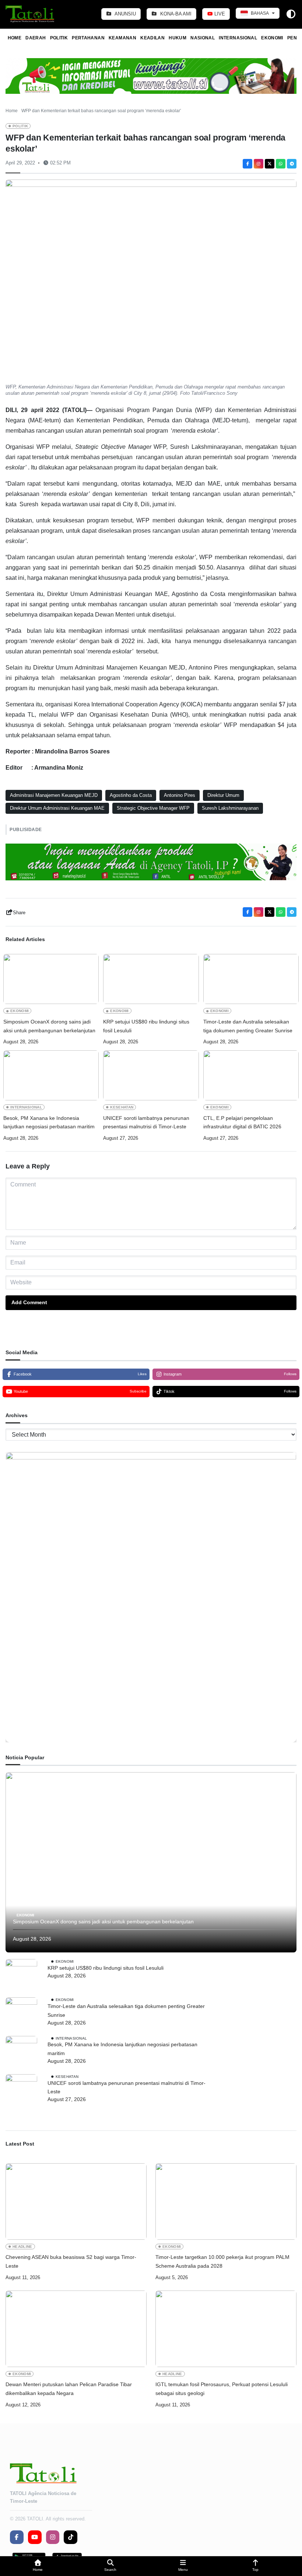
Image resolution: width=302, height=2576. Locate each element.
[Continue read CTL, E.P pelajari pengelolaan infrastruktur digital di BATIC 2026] (251, 1075)
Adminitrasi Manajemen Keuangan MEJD (54, 795)
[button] (38, 2566)
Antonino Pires (180, 795)
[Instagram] (259, 164)
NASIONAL (203, 38)
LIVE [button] (219, 14)
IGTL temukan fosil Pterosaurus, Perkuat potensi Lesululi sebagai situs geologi (222, 2389)
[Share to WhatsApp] (281, 164)
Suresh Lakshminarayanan (230, 808)
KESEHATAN (122, 1107)
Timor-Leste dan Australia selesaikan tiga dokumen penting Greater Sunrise (248, 1026)
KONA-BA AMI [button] (175, 14)
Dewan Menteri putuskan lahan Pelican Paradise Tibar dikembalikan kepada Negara (69, 2389)
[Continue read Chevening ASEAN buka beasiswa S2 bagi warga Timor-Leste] (76, 2201)
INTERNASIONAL (238, 38)
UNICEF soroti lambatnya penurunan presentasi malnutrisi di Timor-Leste (146, 1122)
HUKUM (178, 38)
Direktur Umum (223, 795)
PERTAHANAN (88, 38)
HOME (15, 38)
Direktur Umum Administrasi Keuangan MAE (57, 808)
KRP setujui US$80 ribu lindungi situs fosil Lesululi (146, 1026)
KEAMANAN (122, 38)
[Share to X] (270, 164)
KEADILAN (152, 38)
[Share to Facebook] (247, 164)
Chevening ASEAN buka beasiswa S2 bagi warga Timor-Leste (71, 2261)
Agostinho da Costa (131, 795)
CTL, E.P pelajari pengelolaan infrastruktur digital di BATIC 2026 (242, 1122)
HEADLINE (22, 2247)
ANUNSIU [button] (125, 14)
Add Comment (29, 1302)
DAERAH (36, 38)
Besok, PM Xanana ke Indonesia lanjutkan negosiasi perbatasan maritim (49, 1122)
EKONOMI (272, 38)
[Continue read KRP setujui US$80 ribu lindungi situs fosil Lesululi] (151, 979)
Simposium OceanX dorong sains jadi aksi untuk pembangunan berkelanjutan (49, 1026)
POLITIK (59, 38)
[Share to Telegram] (292, 164)
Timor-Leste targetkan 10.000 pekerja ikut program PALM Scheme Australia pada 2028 (222, 2261)
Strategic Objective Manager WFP (153, 808)
